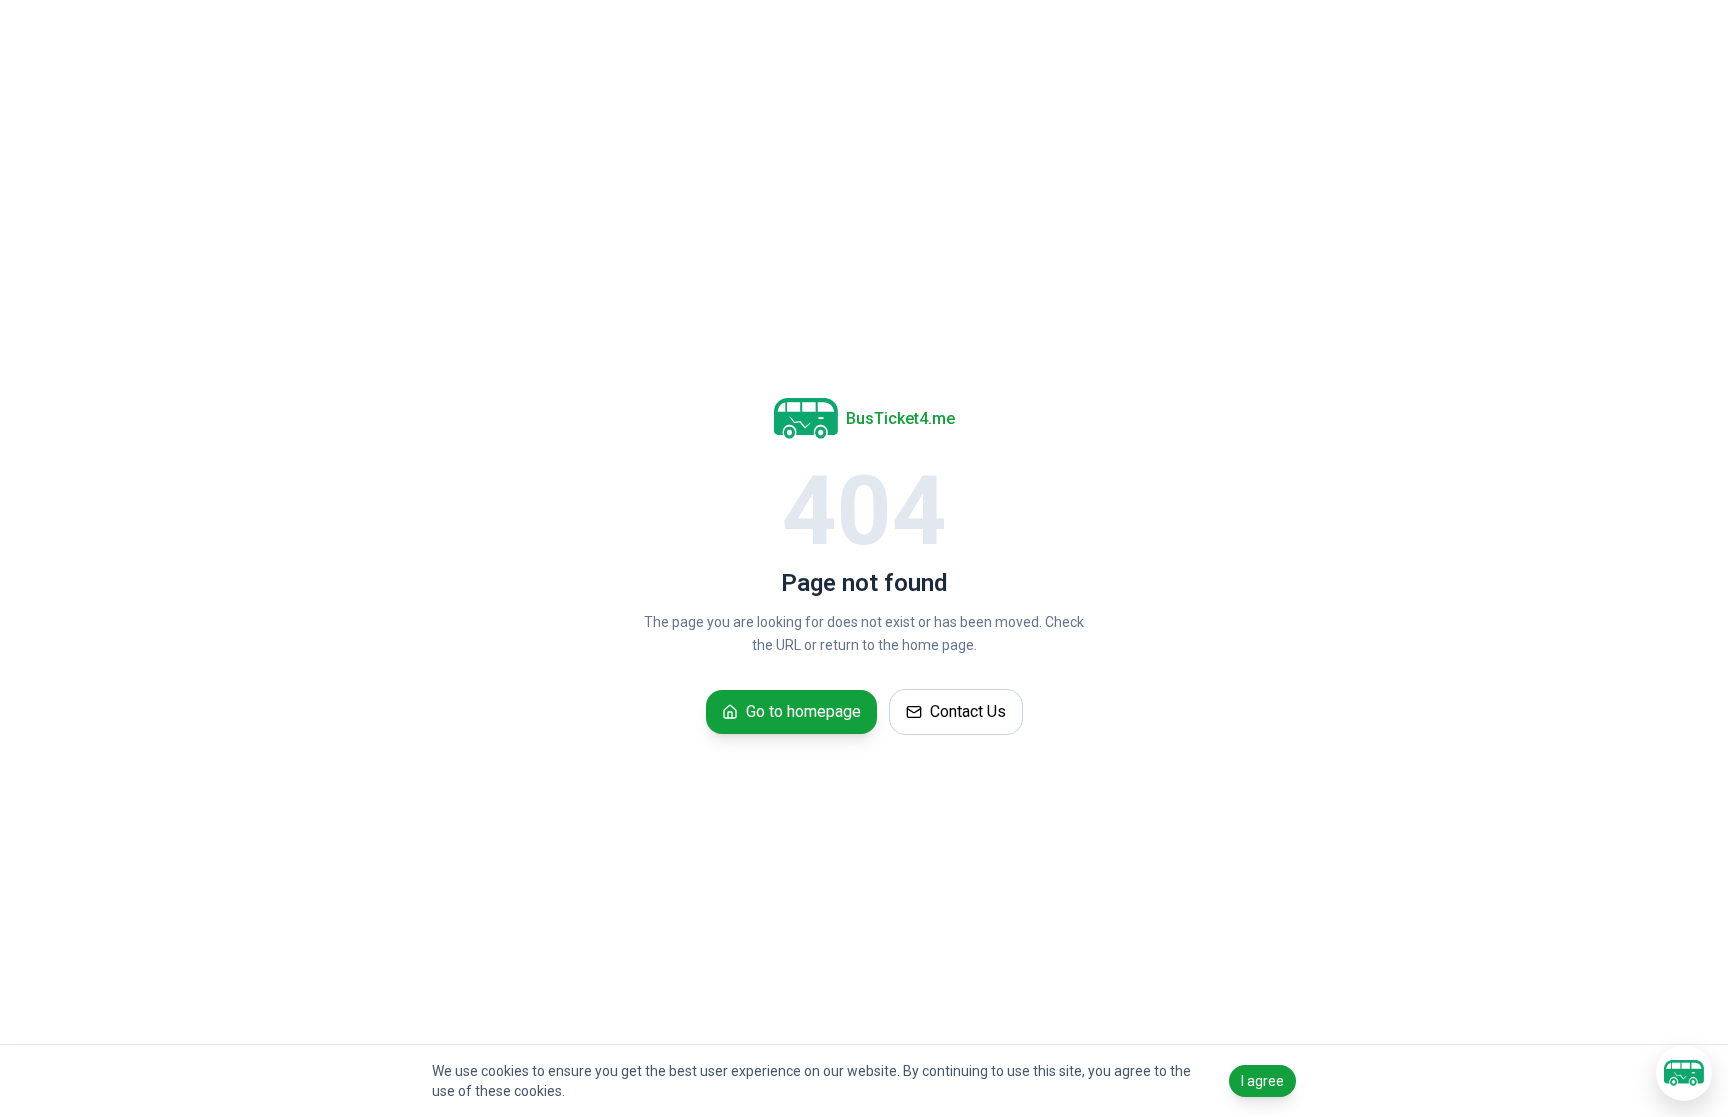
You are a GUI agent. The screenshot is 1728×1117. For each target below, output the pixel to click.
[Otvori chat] (1684, 1073)
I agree (1262, 1081)
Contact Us (968, 711)
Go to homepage (803, 711)
